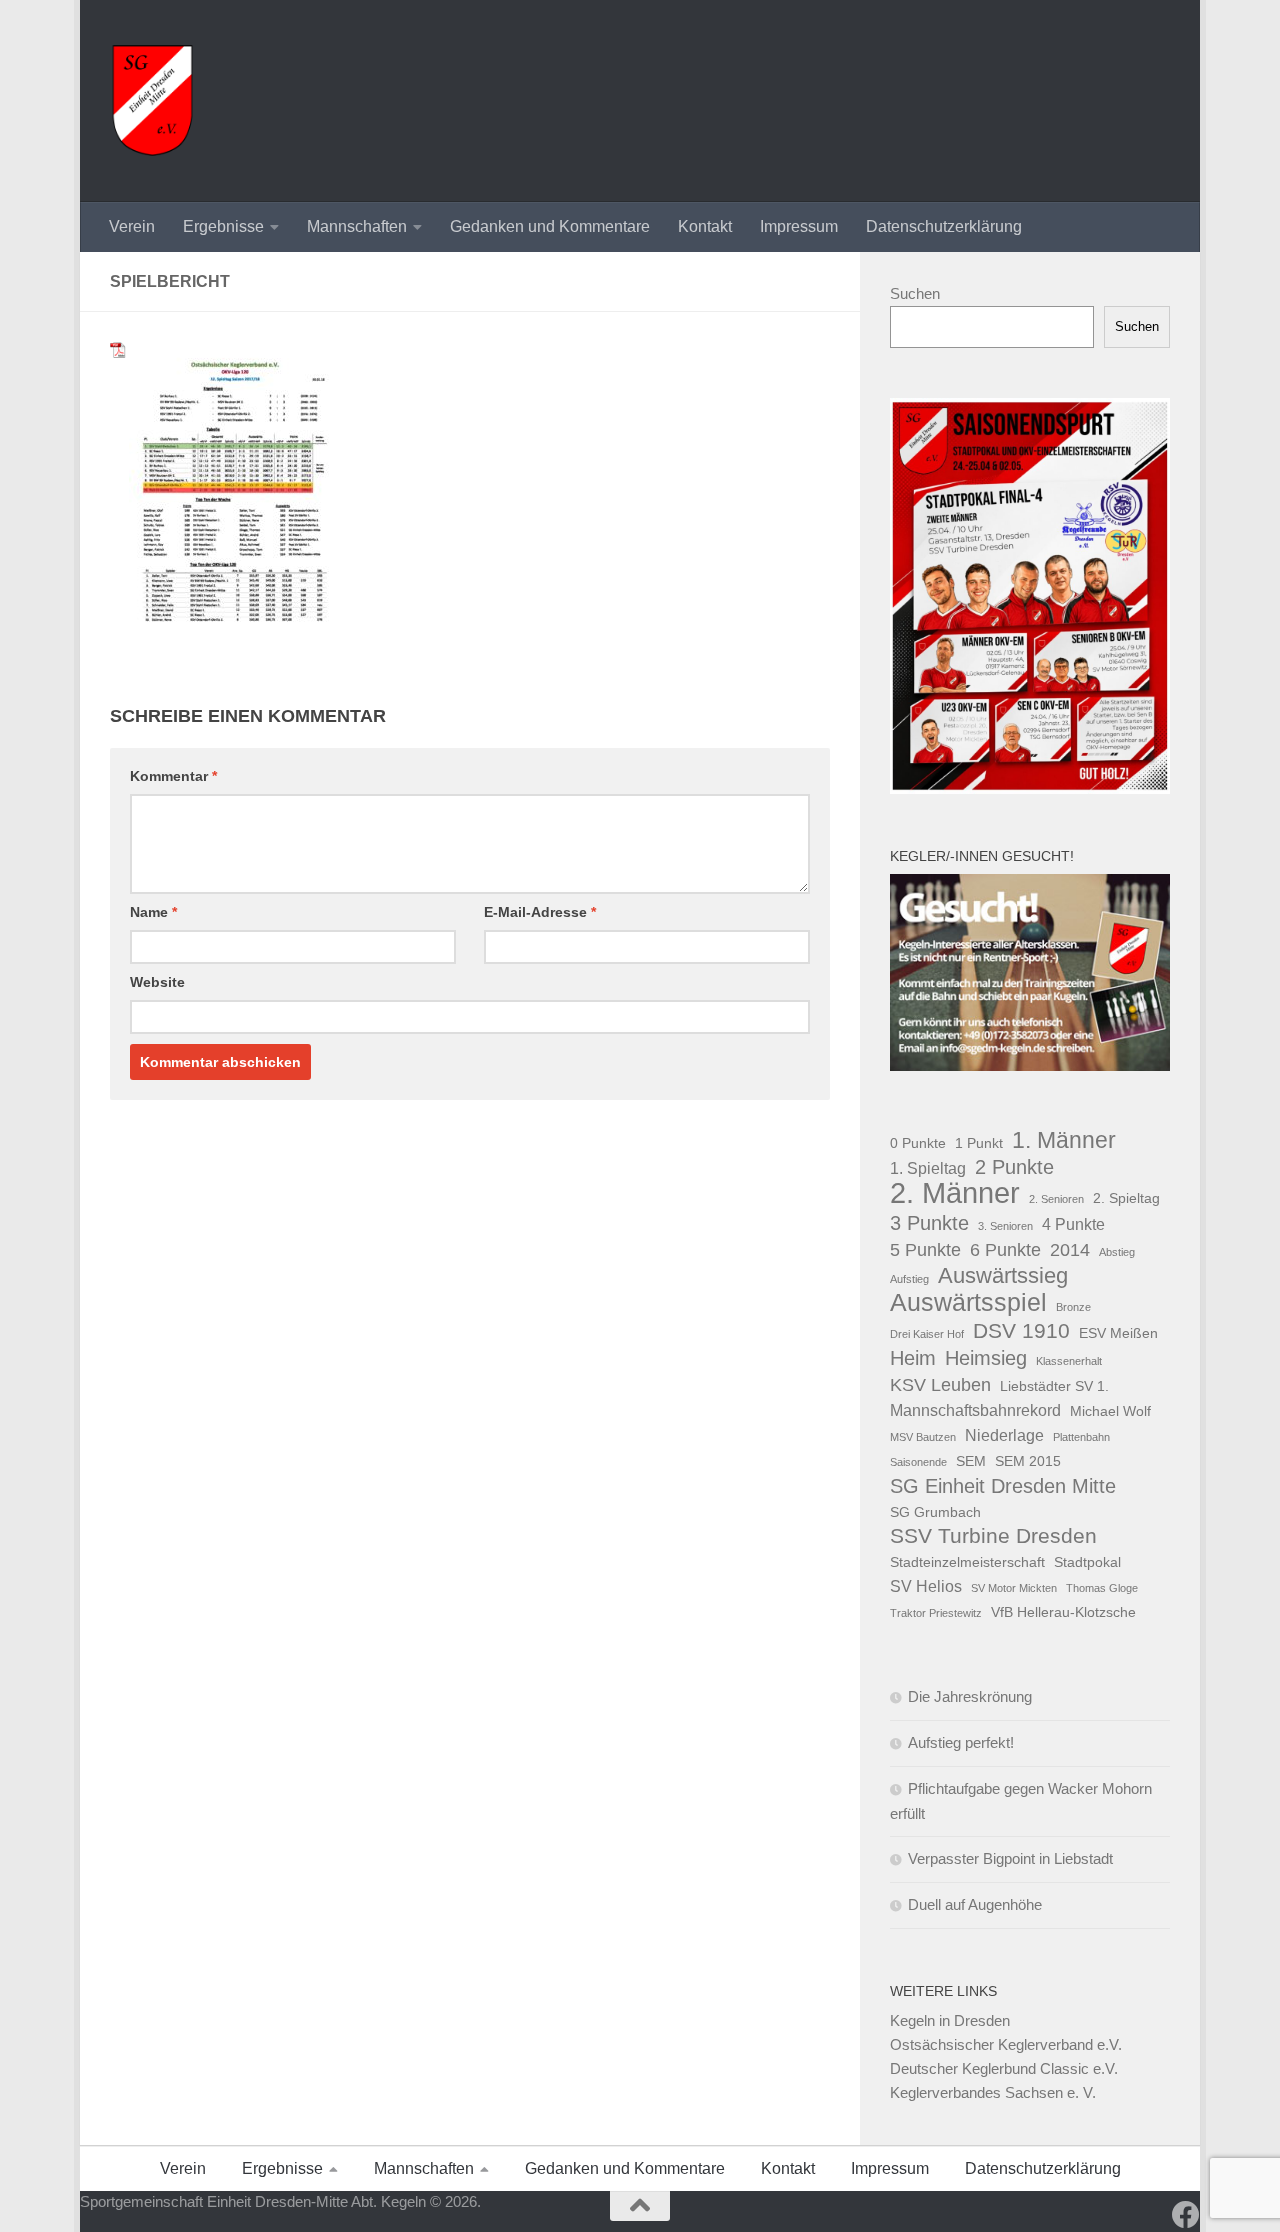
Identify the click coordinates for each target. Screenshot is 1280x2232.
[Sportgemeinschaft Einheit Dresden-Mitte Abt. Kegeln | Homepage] (152, 101)
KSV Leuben (940, 1384)
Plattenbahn (1081, 1437)
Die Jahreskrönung (970, 1696)
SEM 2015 (1028, 1461)
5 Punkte (925, 1249)
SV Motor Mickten (1014, 1588)
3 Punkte (929, 1223)
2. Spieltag (1126, 1198)
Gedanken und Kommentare (550, 226)
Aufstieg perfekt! (961, 1742)
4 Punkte (1073, 1224)
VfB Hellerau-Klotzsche (1063, 1612)
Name (153, 912)
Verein (132, 226)
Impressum (799, 226)
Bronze (1073, 1307)
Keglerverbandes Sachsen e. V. (993, 2092)
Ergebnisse (223, 226)
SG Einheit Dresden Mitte (1003, 1486)
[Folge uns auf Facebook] (1186, 2215)
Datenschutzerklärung (944, 226)
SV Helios (926, 1586)
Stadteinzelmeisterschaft (967, 1562)
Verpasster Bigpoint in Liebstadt (1010, 1858)
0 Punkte (918, 1143)
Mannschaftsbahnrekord (975, 1410)
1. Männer (1064, 1140)
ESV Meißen (1118, 1333)
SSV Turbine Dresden (993, 1535)
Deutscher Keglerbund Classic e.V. (1004, 2068)
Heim (913, 1358)
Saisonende (918, 1462)
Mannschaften (357, 226)
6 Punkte (1005, 1249)
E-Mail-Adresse (540, 912)
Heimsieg (986, 1358)
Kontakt (705, 226)
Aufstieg (909, 1279)
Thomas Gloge (1102, 1588)
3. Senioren (1005, 1226)
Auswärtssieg (1003, 1276)
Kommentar (173, 776)
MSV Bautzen (923, 1437)
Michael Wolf (1110, 1411)
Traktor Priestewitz (936, 1613)
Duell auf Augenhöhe (975, 1904)
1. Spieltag (928, 1168)
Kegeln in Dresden (950, 2020)
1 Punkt (979, 1143)
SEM (971, 1461)
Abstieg (1117, 1252)
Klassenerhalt (1069, 1361)
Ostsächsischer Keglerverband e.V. (1006, 2044)
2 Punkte (1014, 1167)
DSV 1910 (1021, 1330)
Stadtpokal (1087, 1562)
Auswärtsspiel (968, 1303)
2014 (1070, 1249)
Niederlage (1004, 1435)
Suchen (915, 293)
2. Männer (955, 1193)
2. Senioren (1056, 1199)
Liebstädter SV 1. (1054, 1386)
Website (157, 982)
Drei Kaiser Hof (927, 1334)
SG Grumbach (935, 1512)
